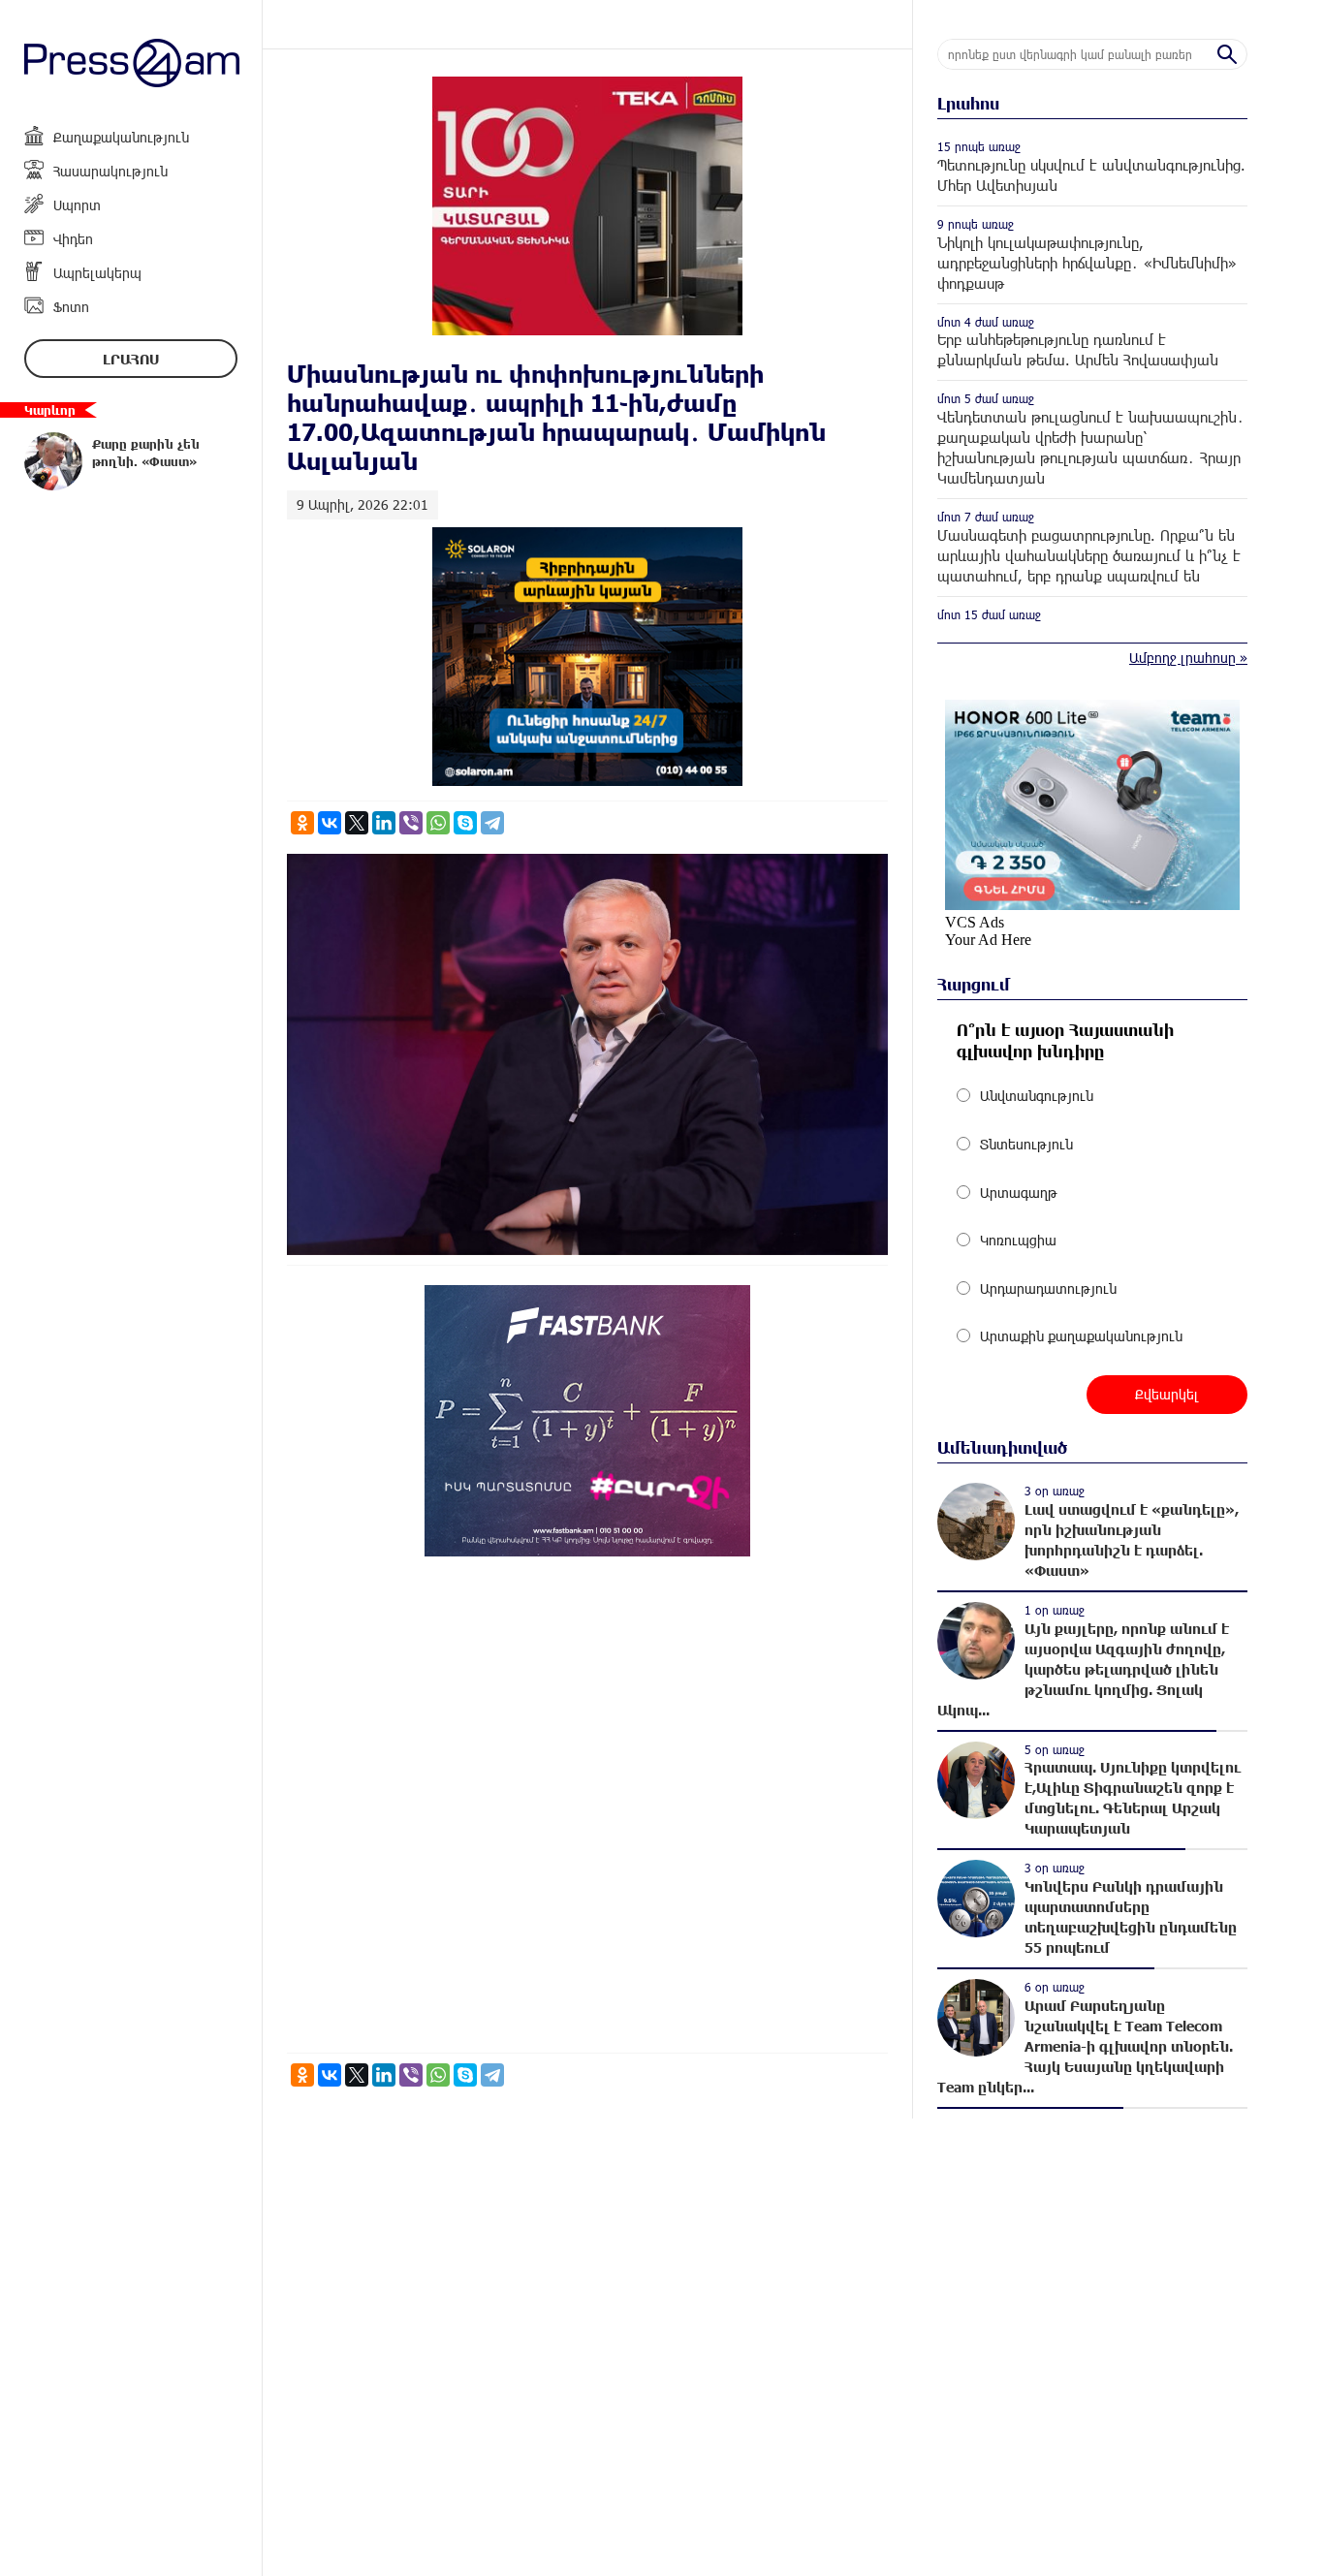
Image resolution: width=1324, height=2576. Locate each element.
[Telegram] (492, 823)
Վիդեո (73, 239)
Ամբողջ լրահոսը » (1188, 658)
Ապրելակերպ (97, 273)
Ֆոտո (71, 307)
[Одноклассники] (302, 823)
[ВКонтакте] (330, 823)
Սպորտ (77, 205)
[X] (357, 823)
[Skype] (465, 823)
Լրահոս (131, 359)
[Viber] (411, 823)
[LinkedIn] (384, 823)
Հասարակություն (110, 171)
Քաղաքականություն (121, 137)
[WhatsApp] (438, 823)
